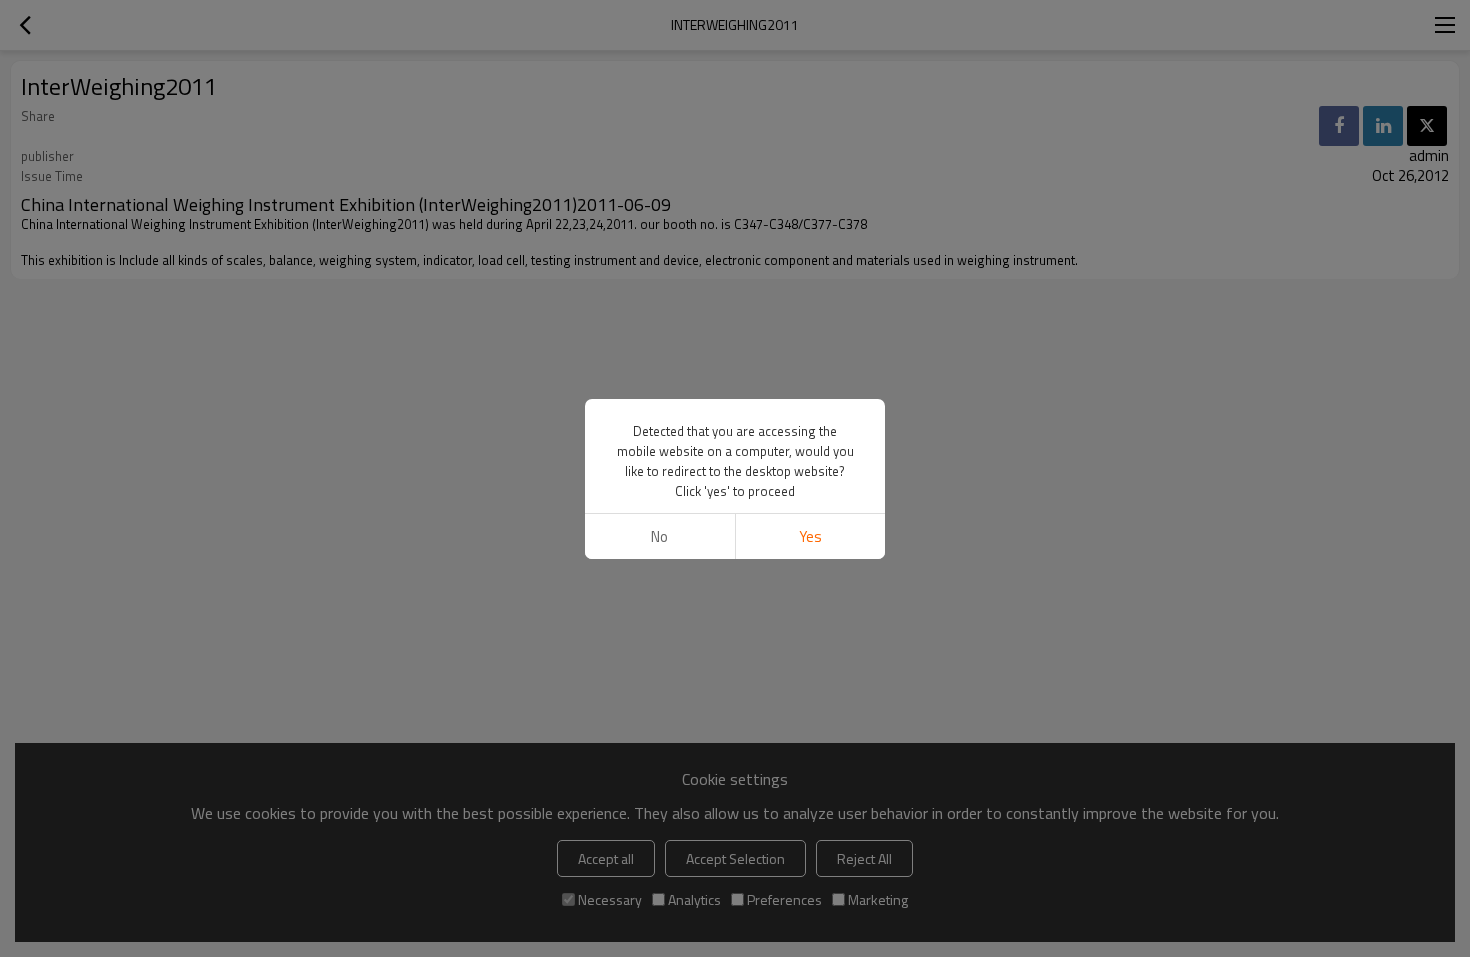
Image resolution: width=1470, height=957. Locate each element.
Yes (810, 536)
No (659, 536)
